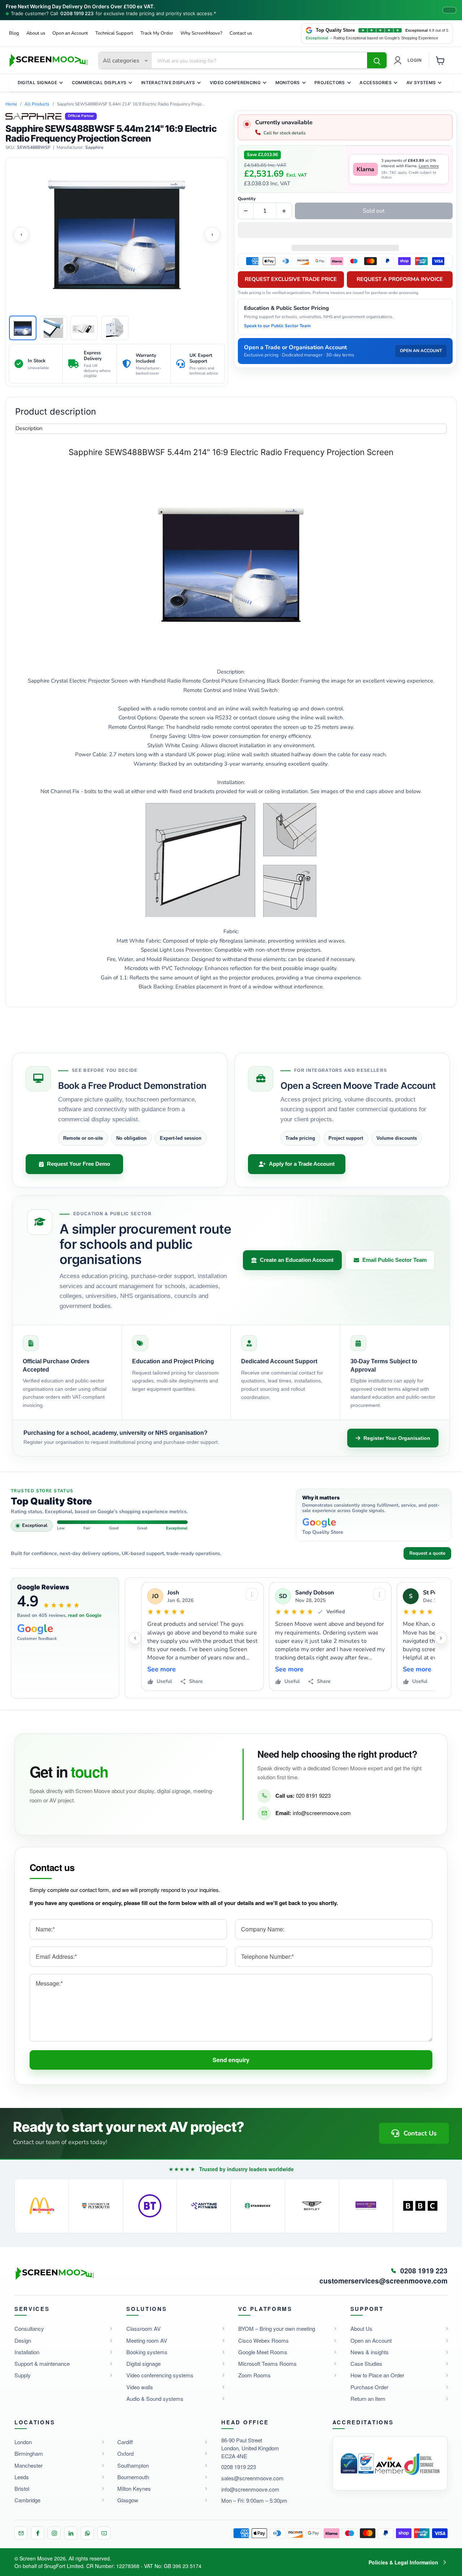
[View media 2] (53, 328)
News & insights (370, 2352)
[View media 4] (115, 328)
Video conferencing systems (160, 2375)
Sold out (374, 211)
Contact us (241, 33)
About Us (361, 2328)
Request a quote (427, 1553)
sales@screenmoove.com (252, 2478)
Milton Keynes (134, 2488)
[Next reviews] (441, 1638)
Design (23, 2340)
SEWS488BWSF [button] (34, 148)
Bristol (22, 2488)
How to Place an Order (377, 2375)
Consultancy (29, 2328)
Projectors (330, 83)
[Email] (21, 2533)
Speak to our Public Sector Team (277, 326)
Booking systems (147, 2352)
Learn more (429, 166)
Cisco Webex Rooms (263, 2340)
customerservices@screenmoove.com (383, 2281)
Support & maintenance (42, 2363)
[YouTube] (104, 2533)
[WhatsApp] (87, 2533)
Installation (27, 2352)
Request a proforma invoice (400, 279)
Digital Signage (37, 83)
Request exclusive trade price (291, 279)
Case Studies (366, 2363)
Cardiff (125, 2442)
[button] (345, 231)
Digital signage (143, 2363)
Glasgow (128, 2500)
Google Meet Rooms (263, 2352)
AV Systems (421, 83)
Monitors (288, 83)
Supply (23, 2375)
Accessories (376, 83)
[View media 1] (23, 328)
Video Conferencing (235, 83)
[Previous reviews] (135, 1638)
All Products (37, 104)
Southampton (133, 2465)
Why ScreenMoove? (201, 33)
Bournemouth (133, 2477)
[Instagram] (54, 2533)
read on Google (85, 1615)
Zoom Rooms (254, 2375)
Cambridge (27, 2500)
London (23, 2442)
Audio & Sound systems (155, 2399)
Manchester (29, 2465)
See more (162, 1669)
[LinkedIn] (71, 2533)
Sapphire (94, 148)
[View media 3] (84, 328)
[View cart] (440, 60)
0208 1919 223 (77, 14)
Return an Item (368, 2399)
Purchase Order (369, 2387)
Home (11, 104)
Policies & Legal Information (403, 2562)
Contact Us (420, 2133)
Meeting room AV (147, 2340)
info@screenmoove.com (322, 1813)
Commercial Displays (99, 83)
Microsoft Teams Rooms (267, 2363)
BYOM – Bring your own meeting (277, 2328)
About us (36, 33)
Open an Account (70, 33)
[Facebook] (38, 2533)
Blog (14, 33)
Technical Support (114, 33)
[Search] (377, 61)
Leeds (22, 2477)
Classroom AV (143, 2328)
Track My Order (157, 33)
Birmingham (29, 2453)
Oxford (125, 2453)
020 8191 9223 (313, 1795)
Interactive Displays (168, 83)
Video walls (140, 2387)
